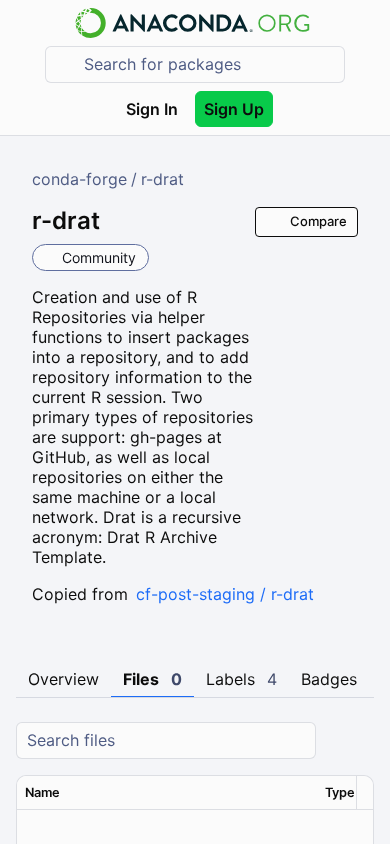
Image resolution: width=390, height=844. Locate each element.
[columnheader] (167, 793)
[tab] (63, 680)
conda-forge (79, 179)
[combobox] (209, 64)
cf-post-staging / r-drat (225, 594)
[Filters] (356, 740)
